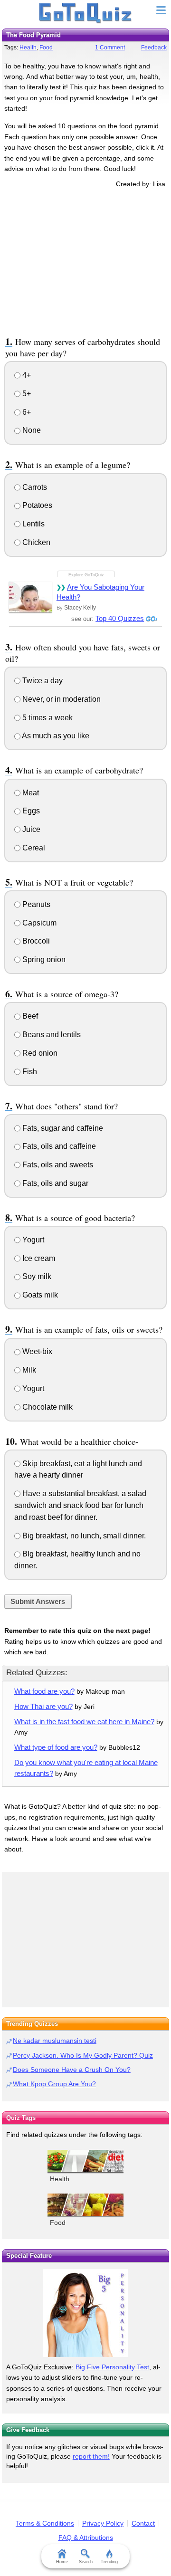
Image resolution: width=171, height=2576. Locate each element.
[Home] (86, 13)
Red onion (39, 1053)
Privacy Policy (103, 2523)
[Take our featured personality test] (85, 2313)
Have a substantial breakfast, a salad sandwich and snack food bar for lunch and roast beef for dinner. (80, 1505)
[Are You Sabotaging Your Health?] (30, 597)
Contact (143, 2523)
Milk (28, 1370)
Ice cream (38, 1258)
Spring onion (43, 959)
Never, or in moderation (61, 699)
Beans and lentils (51, 1035)
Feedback (154, 48)
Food (46, 48)
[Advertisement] (85, 261)
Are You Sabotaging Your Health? (100, 592)
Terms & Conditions (45, 2523)
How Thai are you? (43, 1706)
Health (28, 48)
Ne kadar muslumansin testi (55, 2041)
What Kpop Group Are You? (54, 2084)
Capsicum (38, 923)
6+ (26, 412)
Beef (29, 1016)
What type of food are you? (56, 1747)
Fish (29, 1072)
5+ (26, 394)
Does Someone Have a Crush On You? (72, 2070)
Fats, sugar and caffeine (62, 1128)
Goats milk (39, 1295)
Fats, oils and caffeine (58, 1146)
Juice (30, 829)
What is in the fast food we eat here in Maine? (84, 1722)
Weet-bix (36, 1351)
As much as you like (55, 736)
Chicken (35, 542)
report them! (91, 2456)
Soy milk (36, 1276)
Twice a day (42, 681)
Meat (30, 793)
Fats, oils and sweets (57, 1165)
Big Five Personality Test (112, 2367)
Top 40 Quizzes (120, 618)
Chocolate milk (47, 1407)
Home (62, 2562)
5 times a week (47, 718)
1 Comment (110, 48)
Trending (109, 2562)
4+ (26, 375)
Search (86, 2562)
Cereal (33, 848)
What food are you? (44, 1691)
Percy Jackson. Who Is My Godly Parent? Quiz (83, 2055)
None (31, 430)
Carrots (34, 487)
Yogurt (32, 1240)
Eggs (30, 811)
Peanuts (35, 904)
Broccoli (35, 941)
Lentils (33, 524)
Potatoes (36, 505)
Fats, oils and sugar (54, 1183)
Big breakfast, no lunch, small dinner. (83, 1536)
